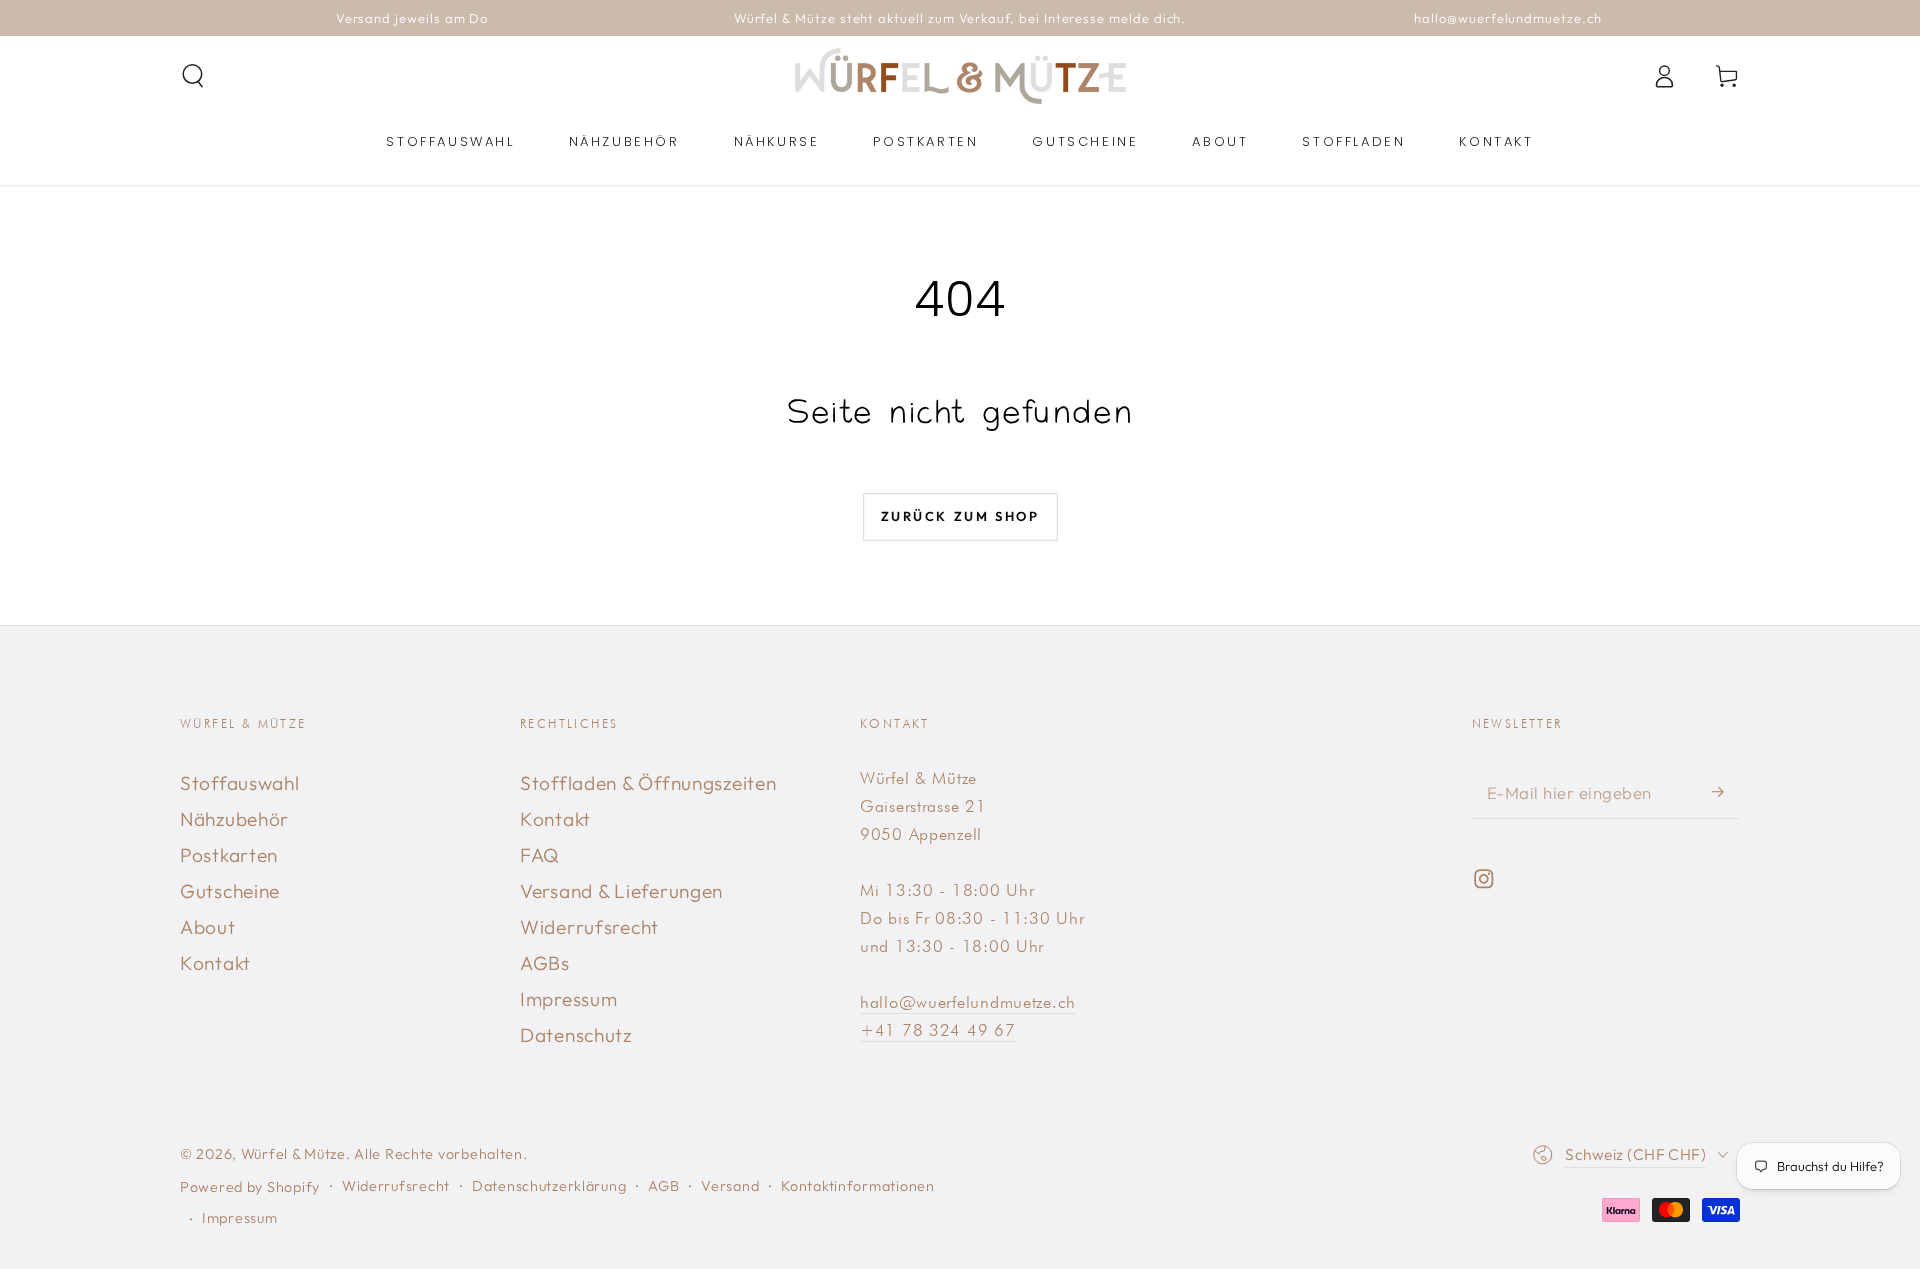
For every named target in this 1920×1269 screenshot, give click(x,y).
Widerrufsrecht (589, 927)
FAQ (540, 855)
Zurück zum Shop (960, 516)
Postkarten (229, 855)
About (208, 927)
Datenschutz (576, 1035)
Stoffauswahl (240, 783)
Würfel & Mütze (293, 1154)
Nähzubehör (234, 819)
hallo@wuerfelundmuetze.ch (968, 1002)
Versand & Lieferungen (621, 891)
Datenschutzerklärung (549, 1186)
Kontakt (215, 963)
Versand (730, 1186)
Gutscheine (230, 891)
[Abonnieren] (1726, 791)
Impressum (568, 999)
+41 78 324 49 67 (938, 1030)
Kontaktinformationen (857, 1186)
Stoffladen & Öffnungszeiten (648, 783)
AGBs (545, 963)
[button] (193, 76)
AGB (663, 1186)
